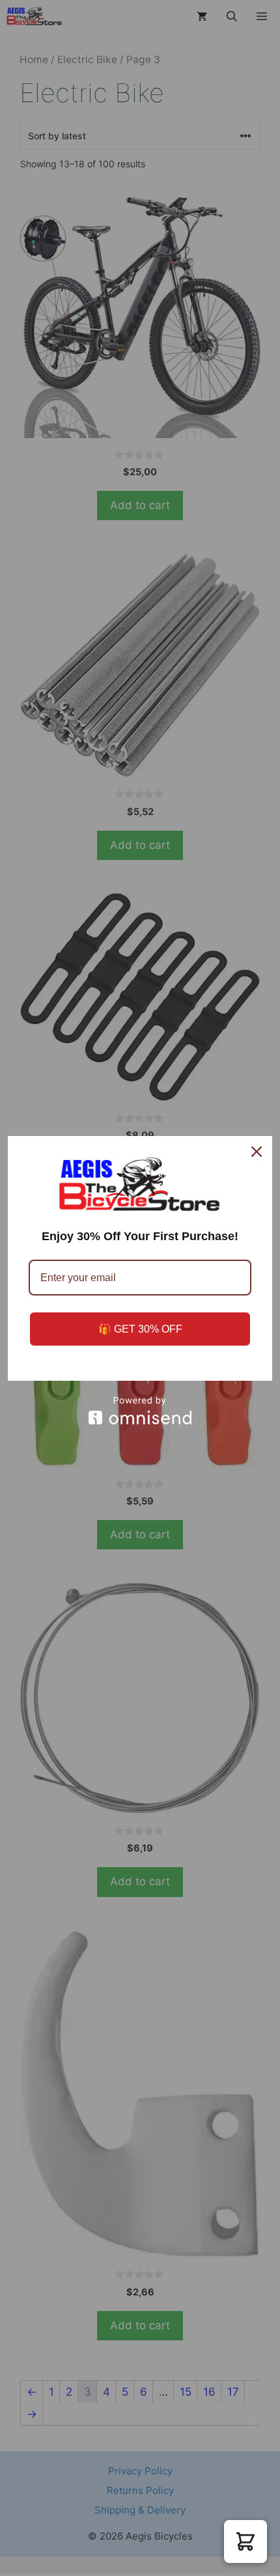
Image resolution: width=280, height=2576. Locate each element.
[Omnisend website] (140, 1410)
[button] (245, 2541)
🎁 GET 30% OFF (140, 1329)
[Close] (257, 1152)
